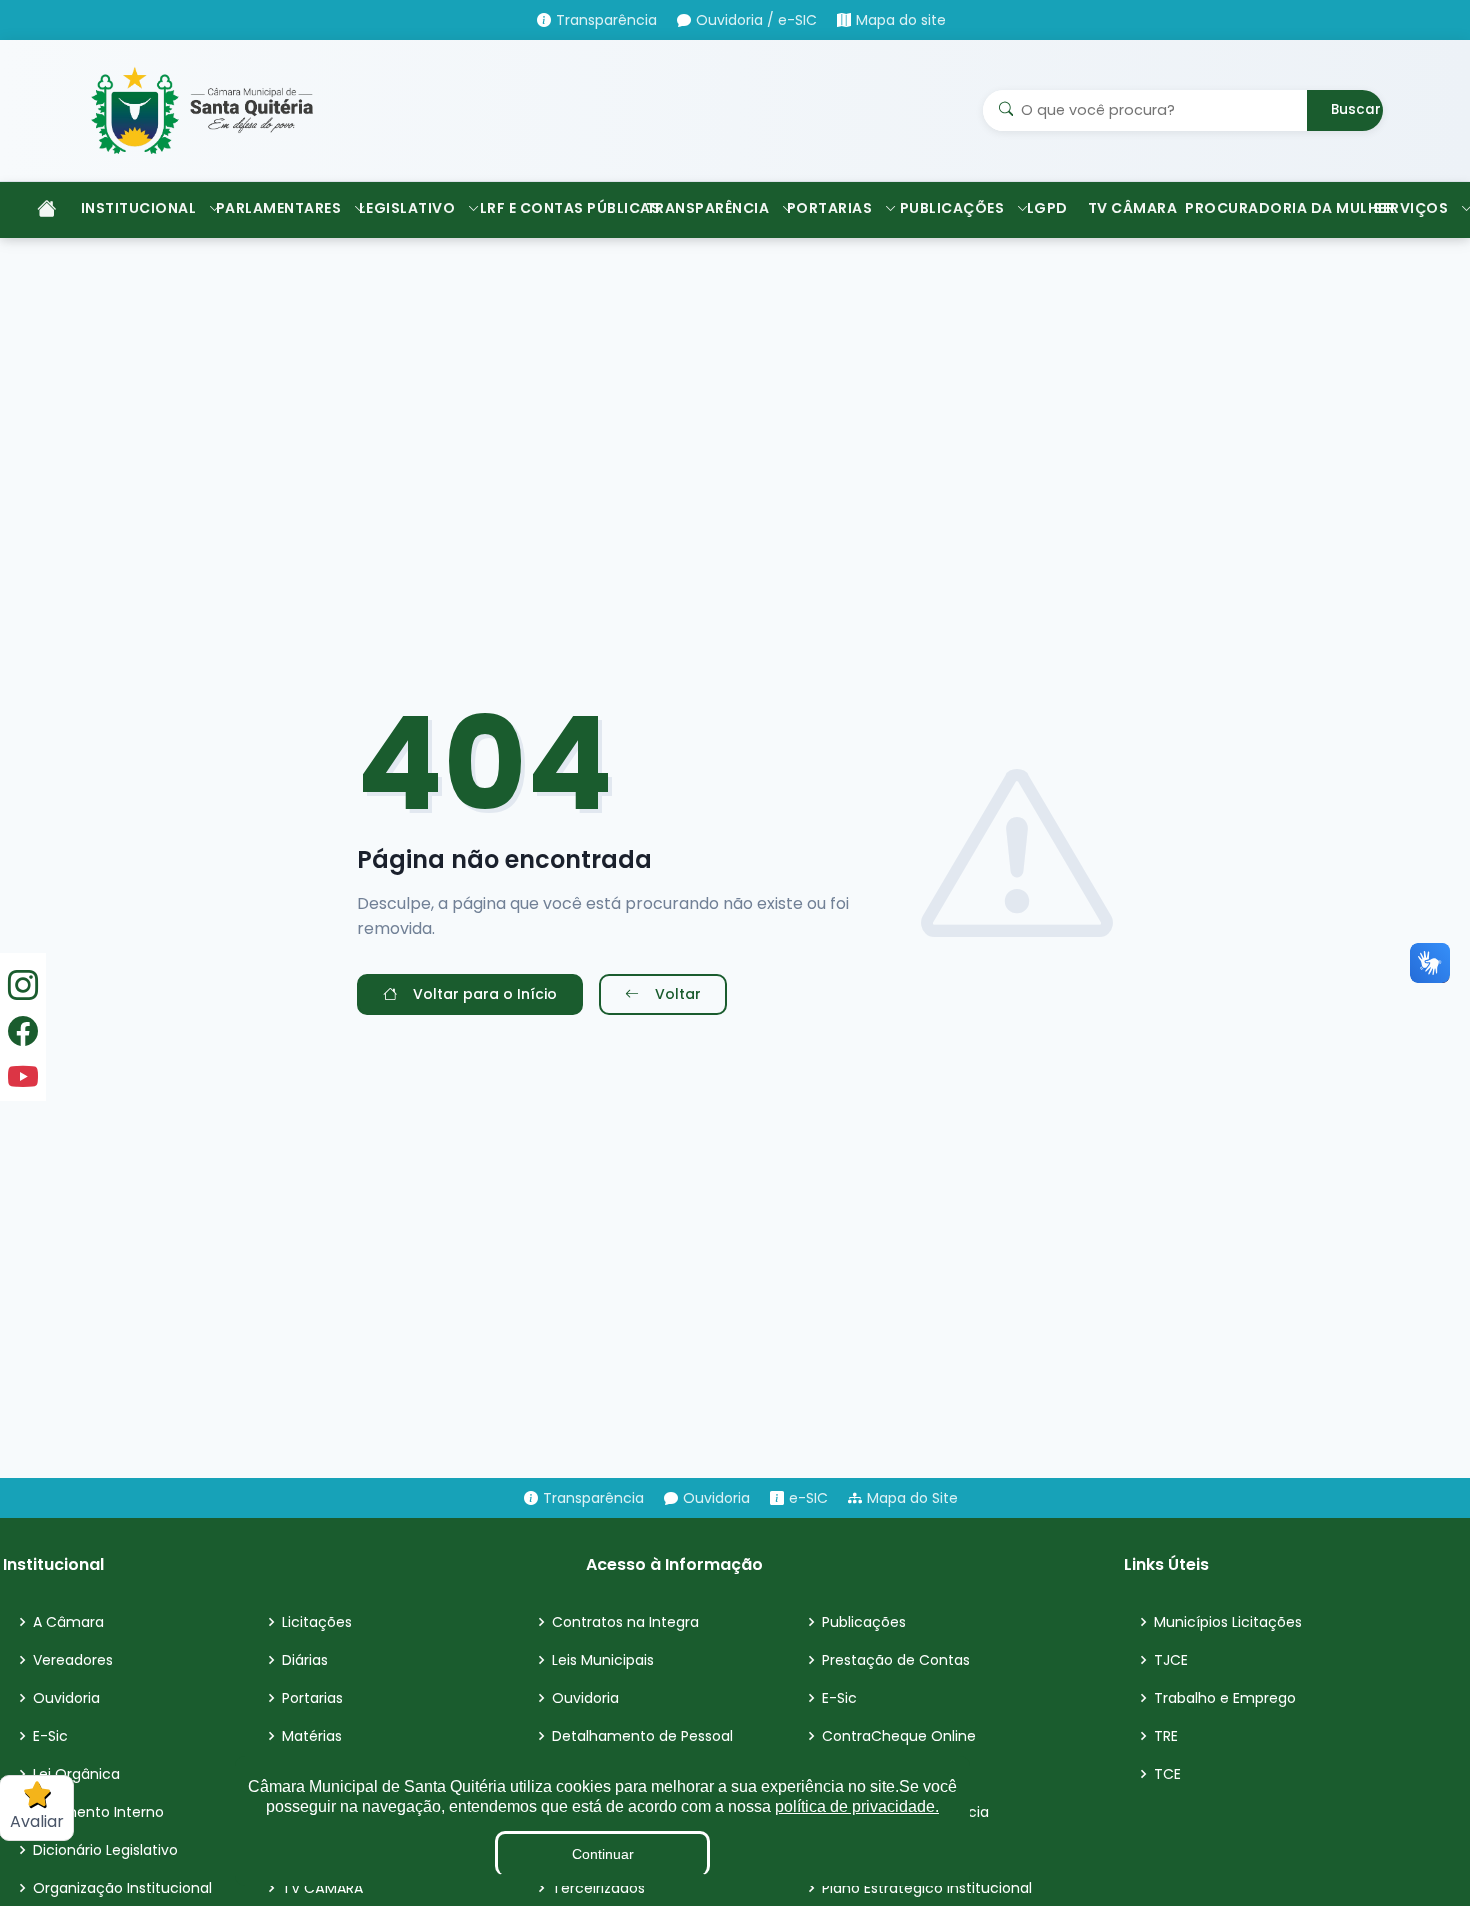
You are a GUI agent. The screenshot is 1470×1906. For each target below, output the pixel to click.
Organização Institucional (122, 1888)
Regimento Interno (98, 1812)
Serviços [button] (1410, 208)
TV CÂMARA (1126, 208)
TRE (1166, 1736)
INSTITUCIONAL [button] (138, 208)
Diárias (305, 1660)
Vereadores (73, 1660)
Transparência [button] (706, 208)
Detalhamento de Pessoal (642, 1736)
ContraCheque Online (899, 1736)
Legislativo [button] (407, 208)
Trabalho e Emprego (1225, 1698)
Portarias (312, 1698)
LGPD (1047, 208)
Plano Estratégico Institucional (927, 1888)
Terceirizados (598, 1888)
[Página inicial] (36, 210)
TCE (1167, 1774)
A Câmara (68, 1622)
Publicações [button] (952, 208)
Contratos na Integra (625, 1622)
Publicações (864, 1622)
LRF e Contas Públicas (553, 208)
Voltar (678, 994)
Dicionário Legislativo (105, 1850)
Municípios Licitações (1228, 1622)
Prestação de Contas (896, 1660)
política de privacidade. (857, 1806)
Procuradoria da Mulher (1269, 208)
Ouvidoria (66, 1698)
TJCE (1171, 1660)
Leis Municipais (603, 1660)
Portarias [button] (830, 208)
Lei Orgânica (76, 1774)
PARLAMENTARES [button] (277, 208)
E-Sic (50, 1736)
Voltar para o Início (485, 994)
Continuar (603, 1854)
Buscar (1356, 109)
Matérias (312, 1736)
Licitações (317, 1622)
